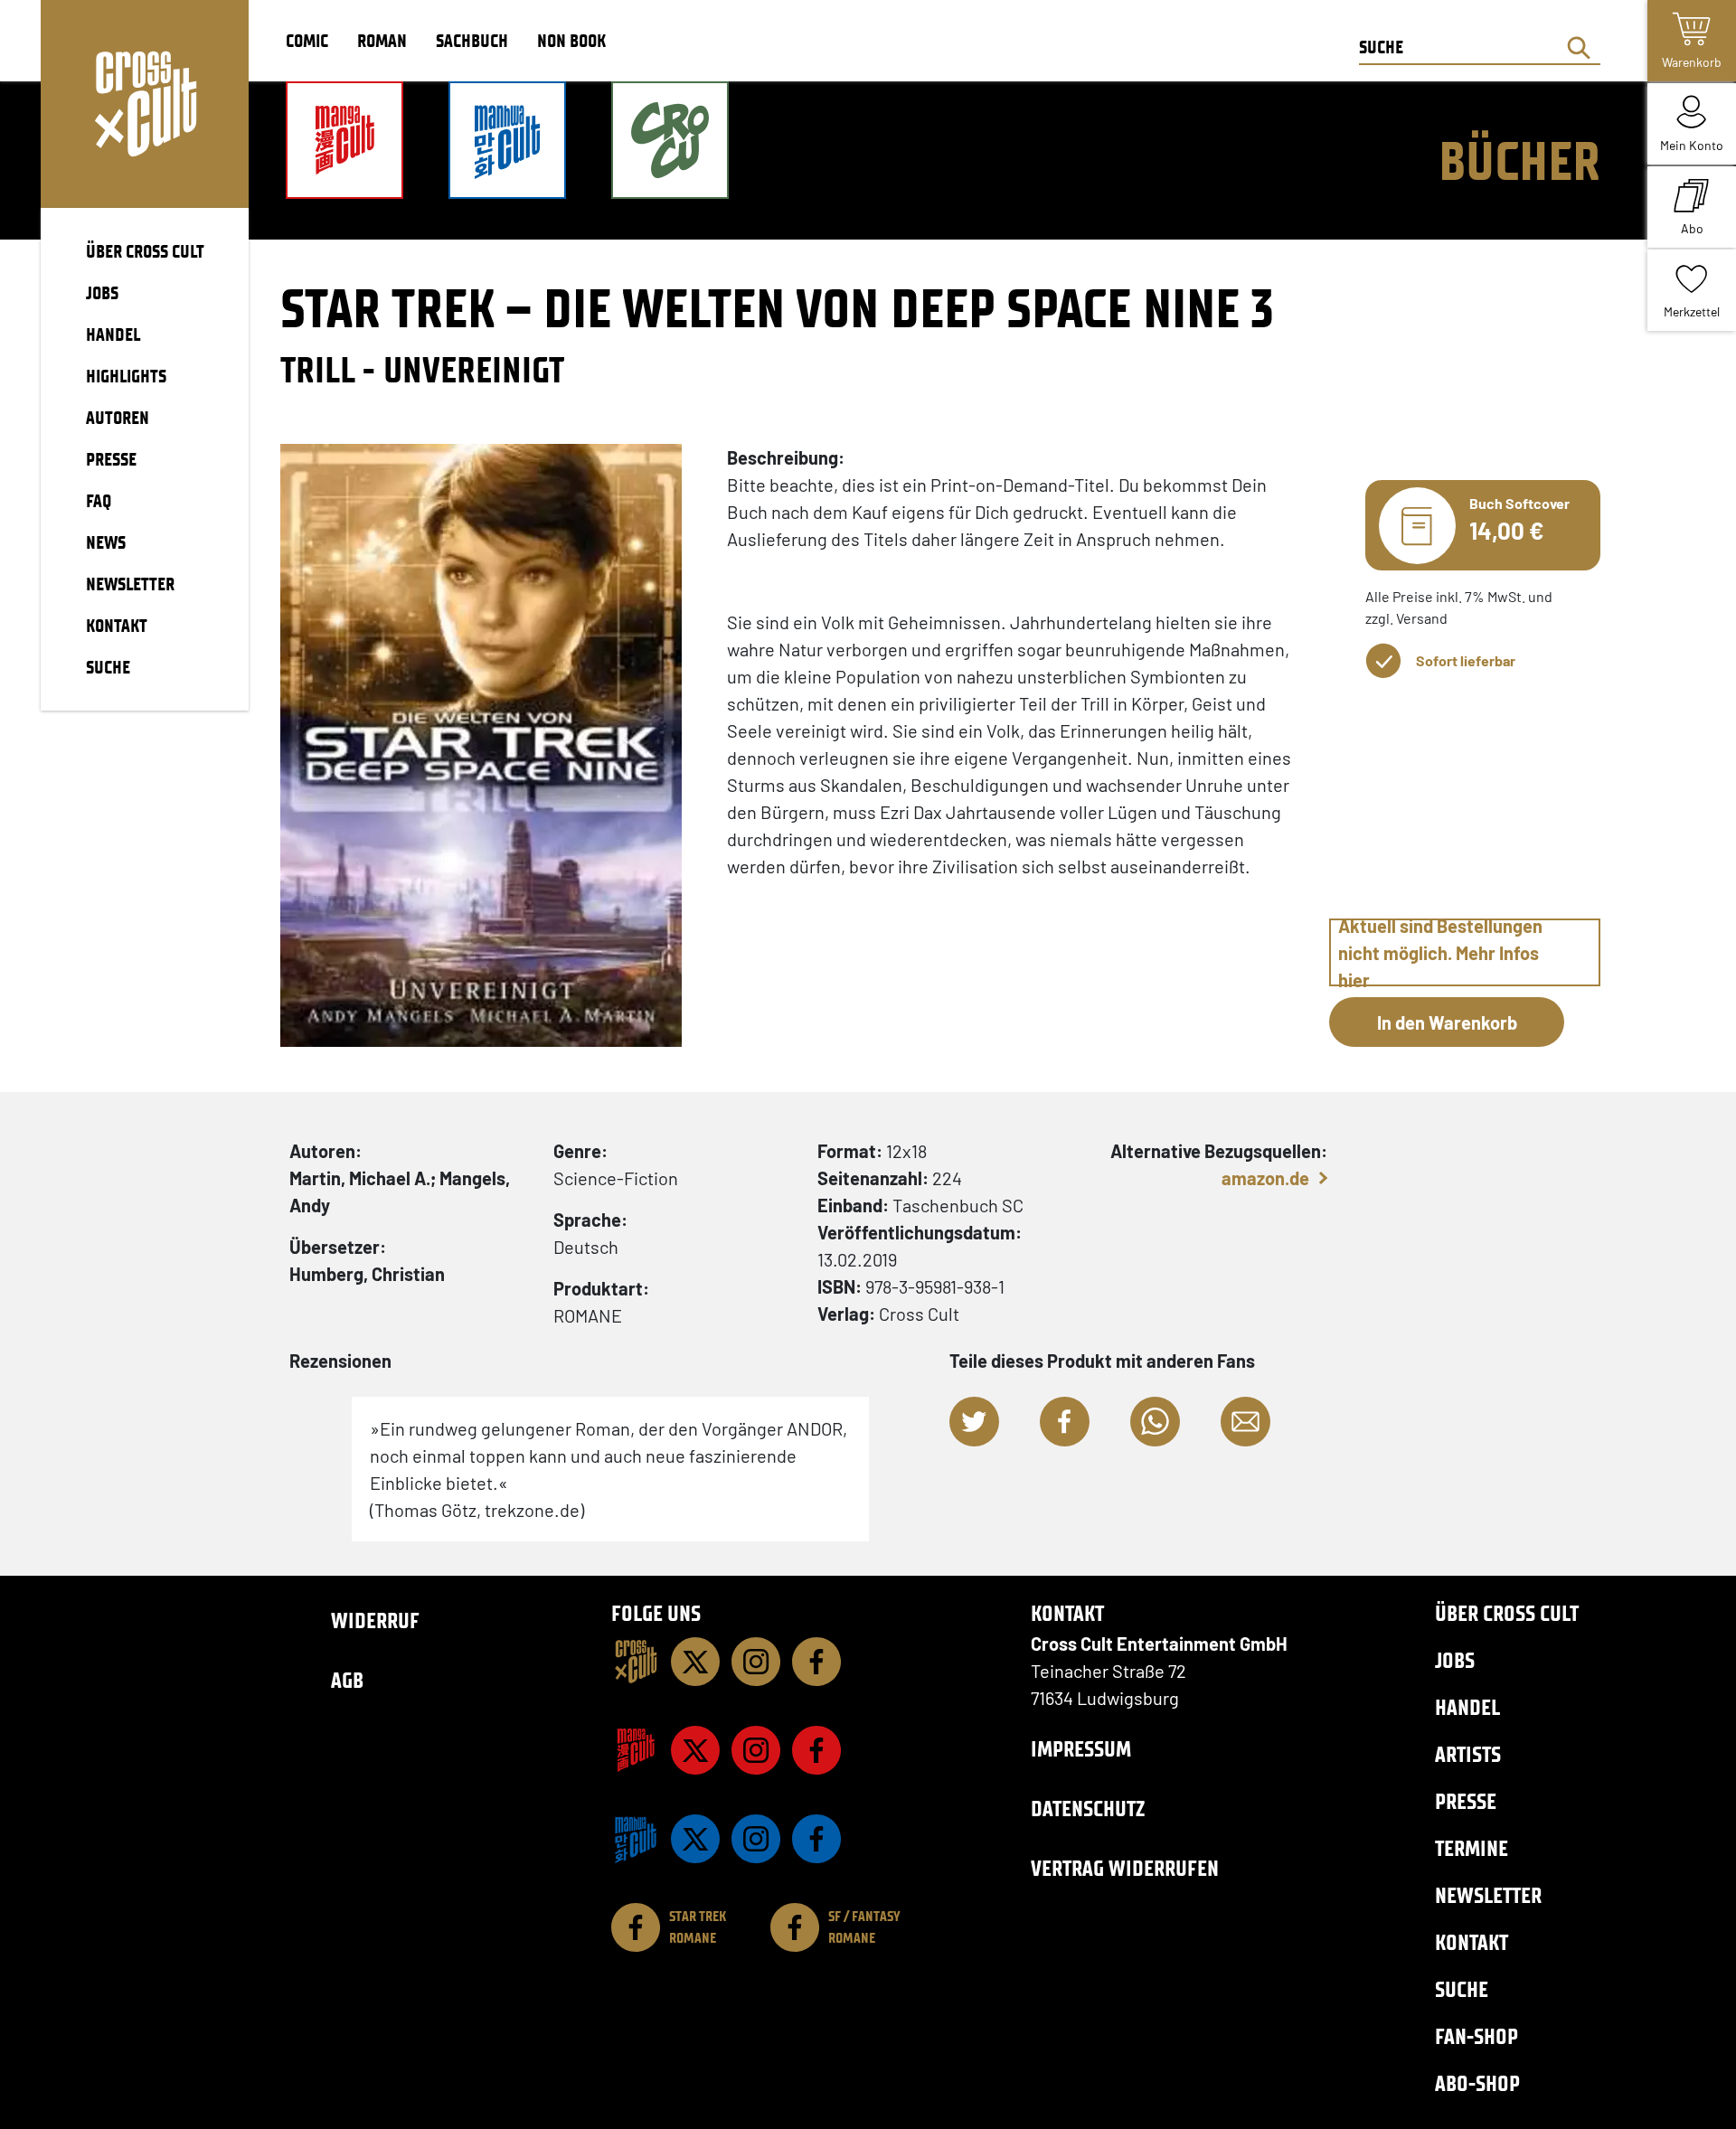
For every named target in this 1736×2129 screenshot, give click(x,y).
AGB (347, 1680)
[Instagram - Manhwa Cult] (756, 1839)
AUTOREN (118, 418)
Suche (1462, 1989)
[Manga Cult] (636, 1750)
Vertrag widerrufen (1125, 1868)
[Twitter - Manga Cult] (695, 1750)
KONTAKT (117, 626)
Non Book (571, 41)
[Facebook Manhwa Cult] (816, 1839)
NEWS (106, 542)
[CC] (636, 1662)
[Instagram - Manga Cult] (756, 1750)
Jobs (1455, 1660)
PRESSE (111, 459)
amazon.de (1265, 1178)
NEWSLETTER (130, 584)
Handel (1467, 1707)
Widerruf (375, 1620)
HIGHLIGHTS (126, 376)
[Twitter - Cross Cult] (695, 1662)
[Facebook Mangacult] (816, 1750)
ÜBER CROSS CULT (145, 251)
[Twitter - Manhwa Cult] (695, 1839)
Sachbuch (472, 41)
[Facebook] (816, 1662)
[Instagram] (756, 1662)
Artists (1468, 1754)
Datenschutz (1088, 1809)
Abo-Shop (1477, 2083)
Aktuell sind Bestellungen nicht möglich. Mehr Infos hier (1440, 952)
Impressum (1081, 1749)
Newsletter (1488, 1895)
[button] (974, 1422)
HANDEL (113, 334)
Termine (1472, 1848)
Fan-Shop (1477, 2036)
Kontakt (1472, 1942)
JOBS (102, 293)
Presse (1466, 1801)
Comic (307, 41)
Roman (382, 41)
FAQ (99, 501)
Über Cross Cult (1507, 1613)
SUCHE (108, 667)
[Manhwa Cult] (636, 1839)
